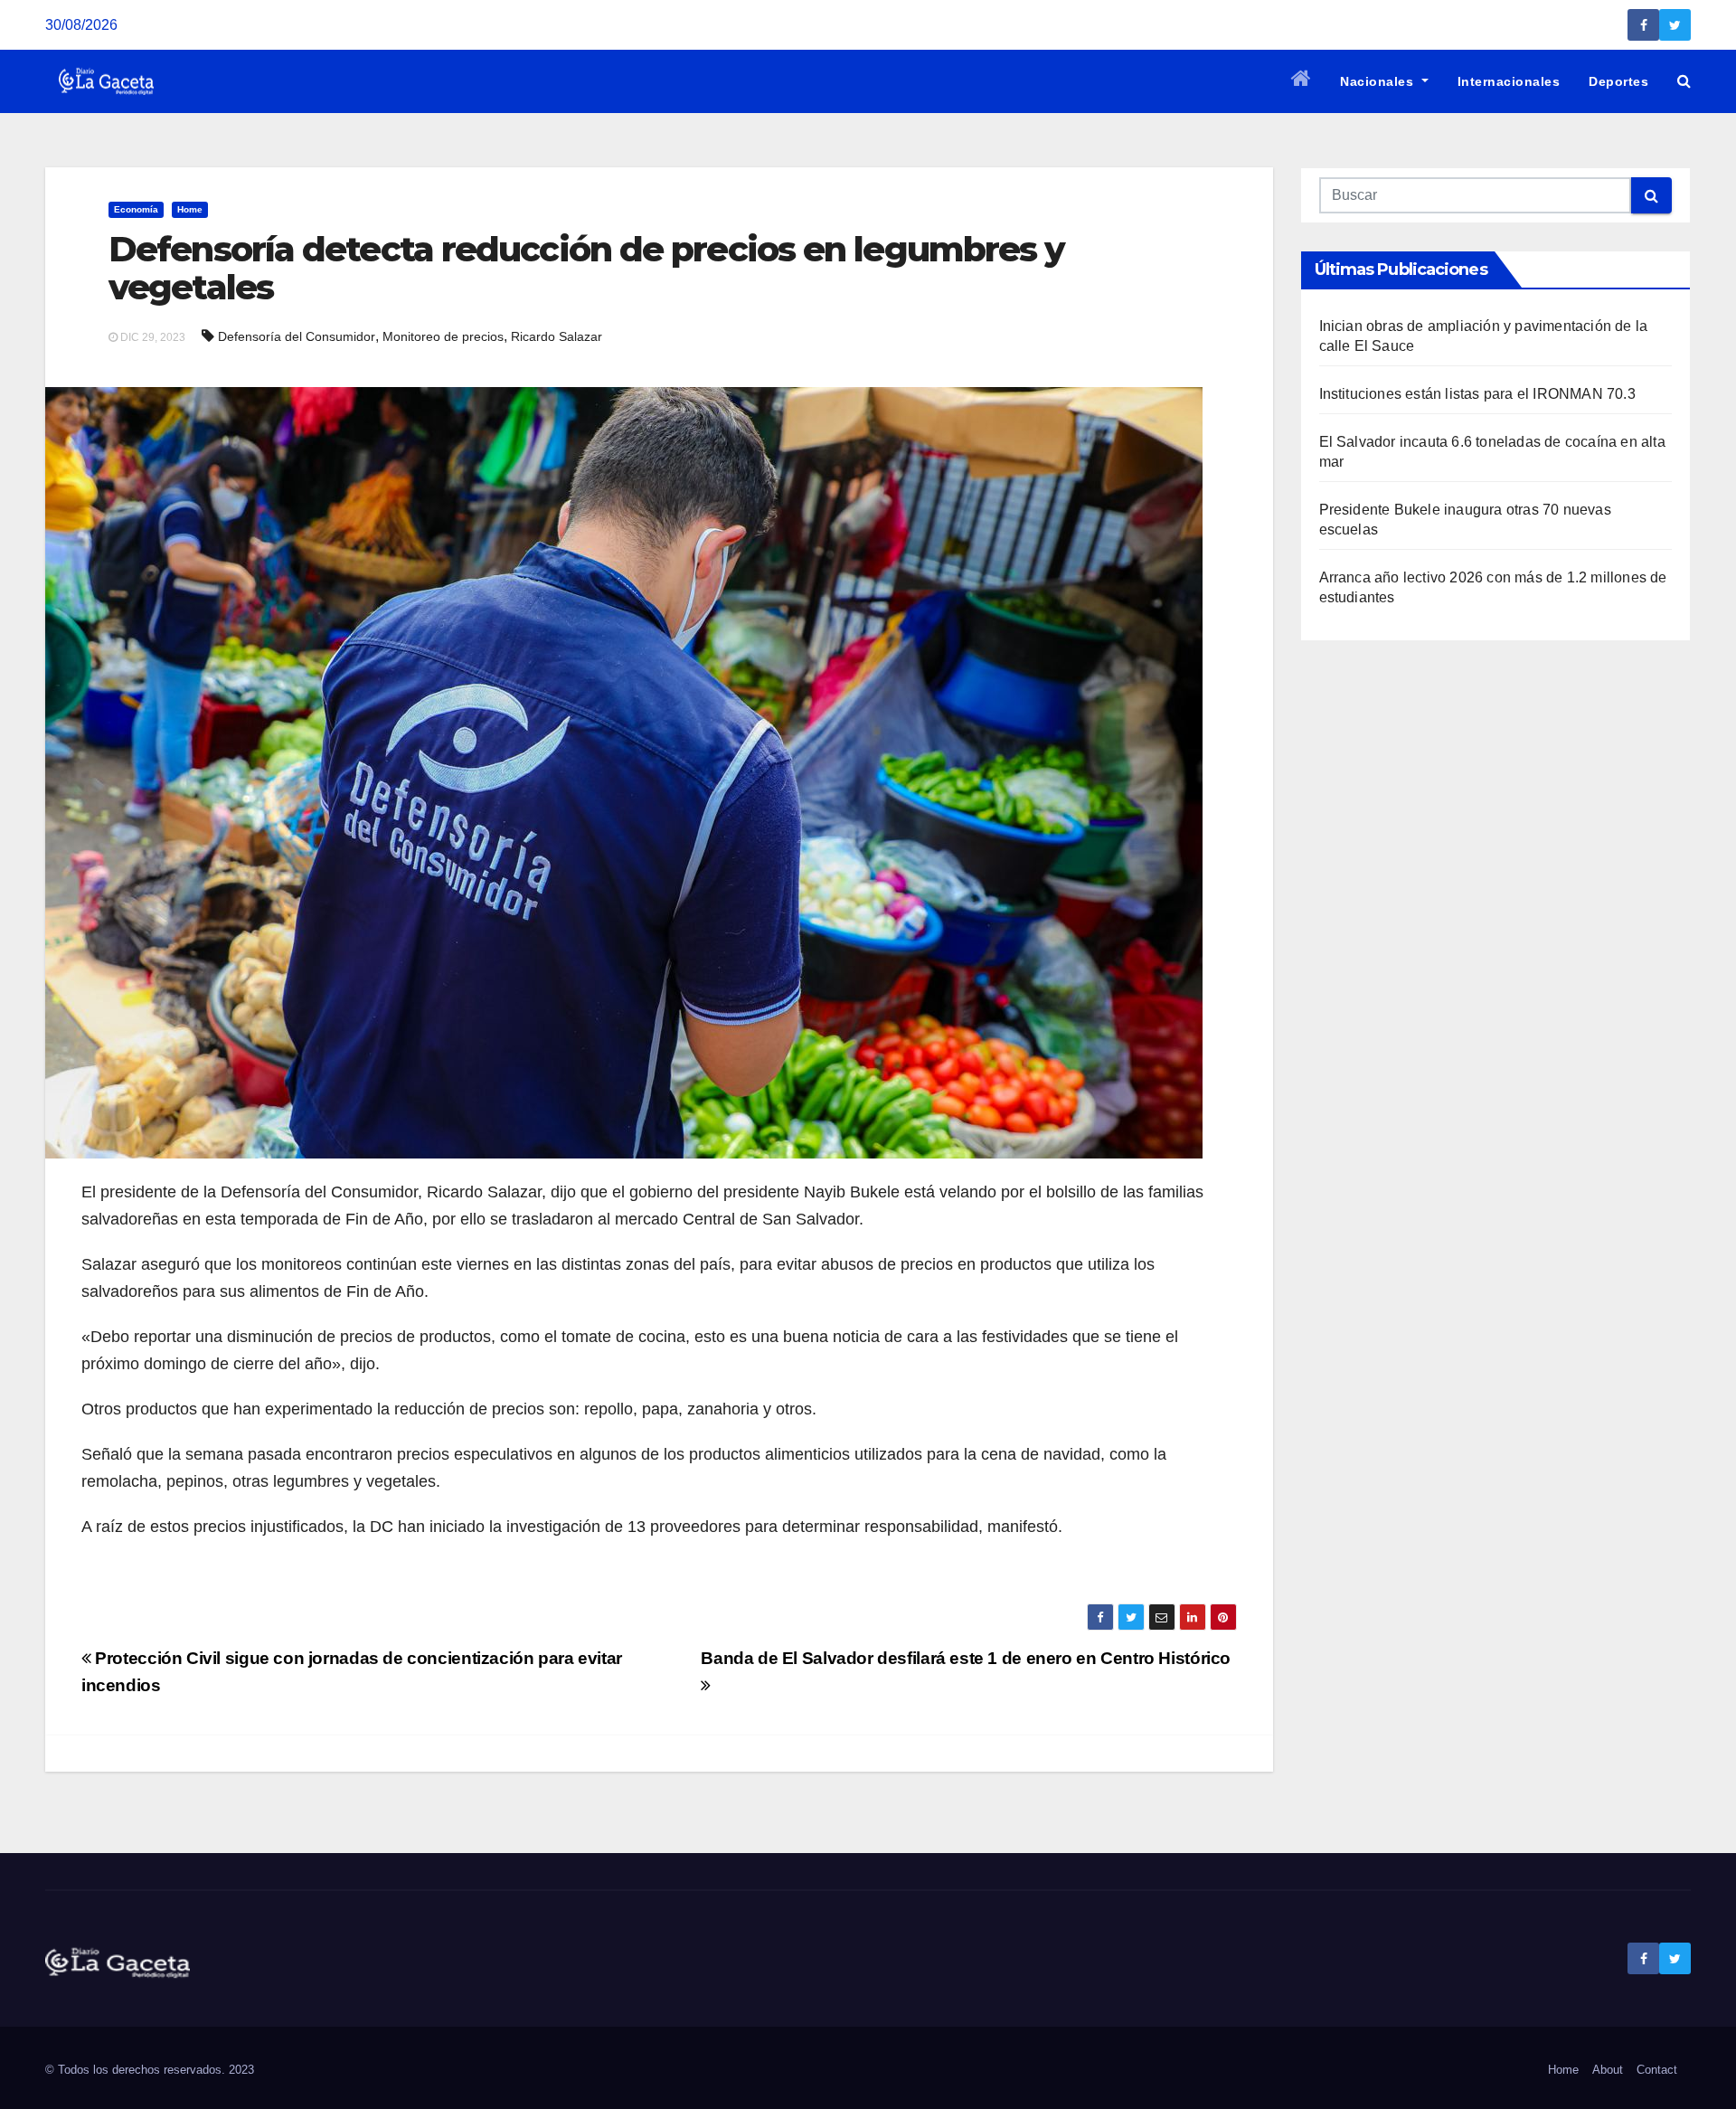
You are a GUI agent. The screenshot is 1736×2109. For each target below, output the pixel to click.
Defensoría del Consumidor (297, 336)
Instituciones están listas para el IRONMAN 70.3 (1477, 394)
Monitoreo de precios (443, 336)
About (1608, 2070)
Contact (1657, 2070)
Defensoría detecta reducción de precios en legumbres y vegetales (586, 268)
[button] (1684, 81)
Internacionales (1509, 81)
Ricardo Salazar (557, 336)
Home (190, 209)
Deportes (1618, 81)
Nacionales (1379, 81)
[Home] (1302, 81)
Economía (136, 209)
